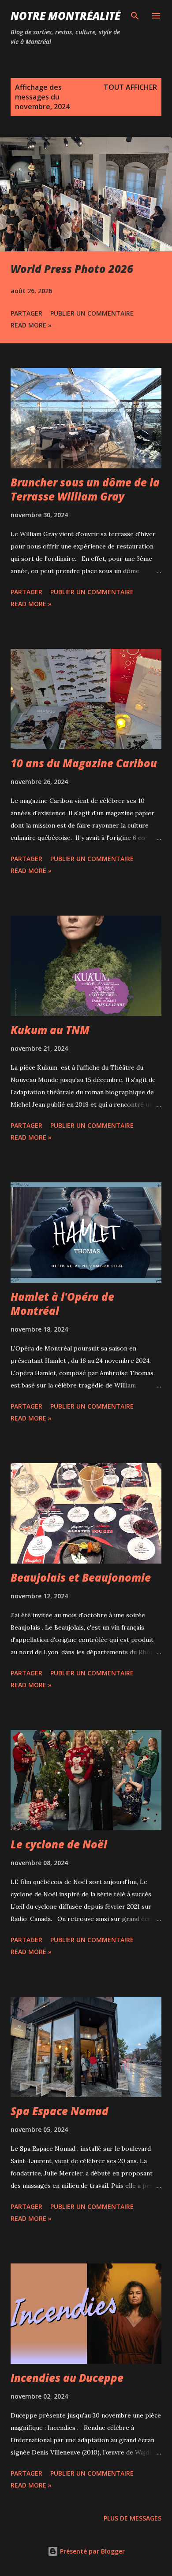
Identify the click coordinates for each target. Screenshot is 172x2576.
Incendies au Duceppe (67, 2378)
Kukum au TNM (50, 1030)
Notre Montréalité (65, 16)
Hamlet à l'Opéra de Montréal (62, 1304)
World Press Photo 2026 (72, 269)
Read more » (31, 325)
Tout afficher (130, 87)
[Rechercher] (135, 16)
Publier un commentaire (92, 313)
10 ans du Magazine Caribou (84, 763)
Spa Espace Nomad (60, 2111)
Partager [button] (26, 313)
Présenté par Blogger (92, 2551)
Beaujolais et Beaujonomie (81, 1577)
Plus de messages (133, 2518)
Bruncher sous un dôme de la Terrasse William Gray (85, 489)
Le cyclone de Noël (59, 1844)
